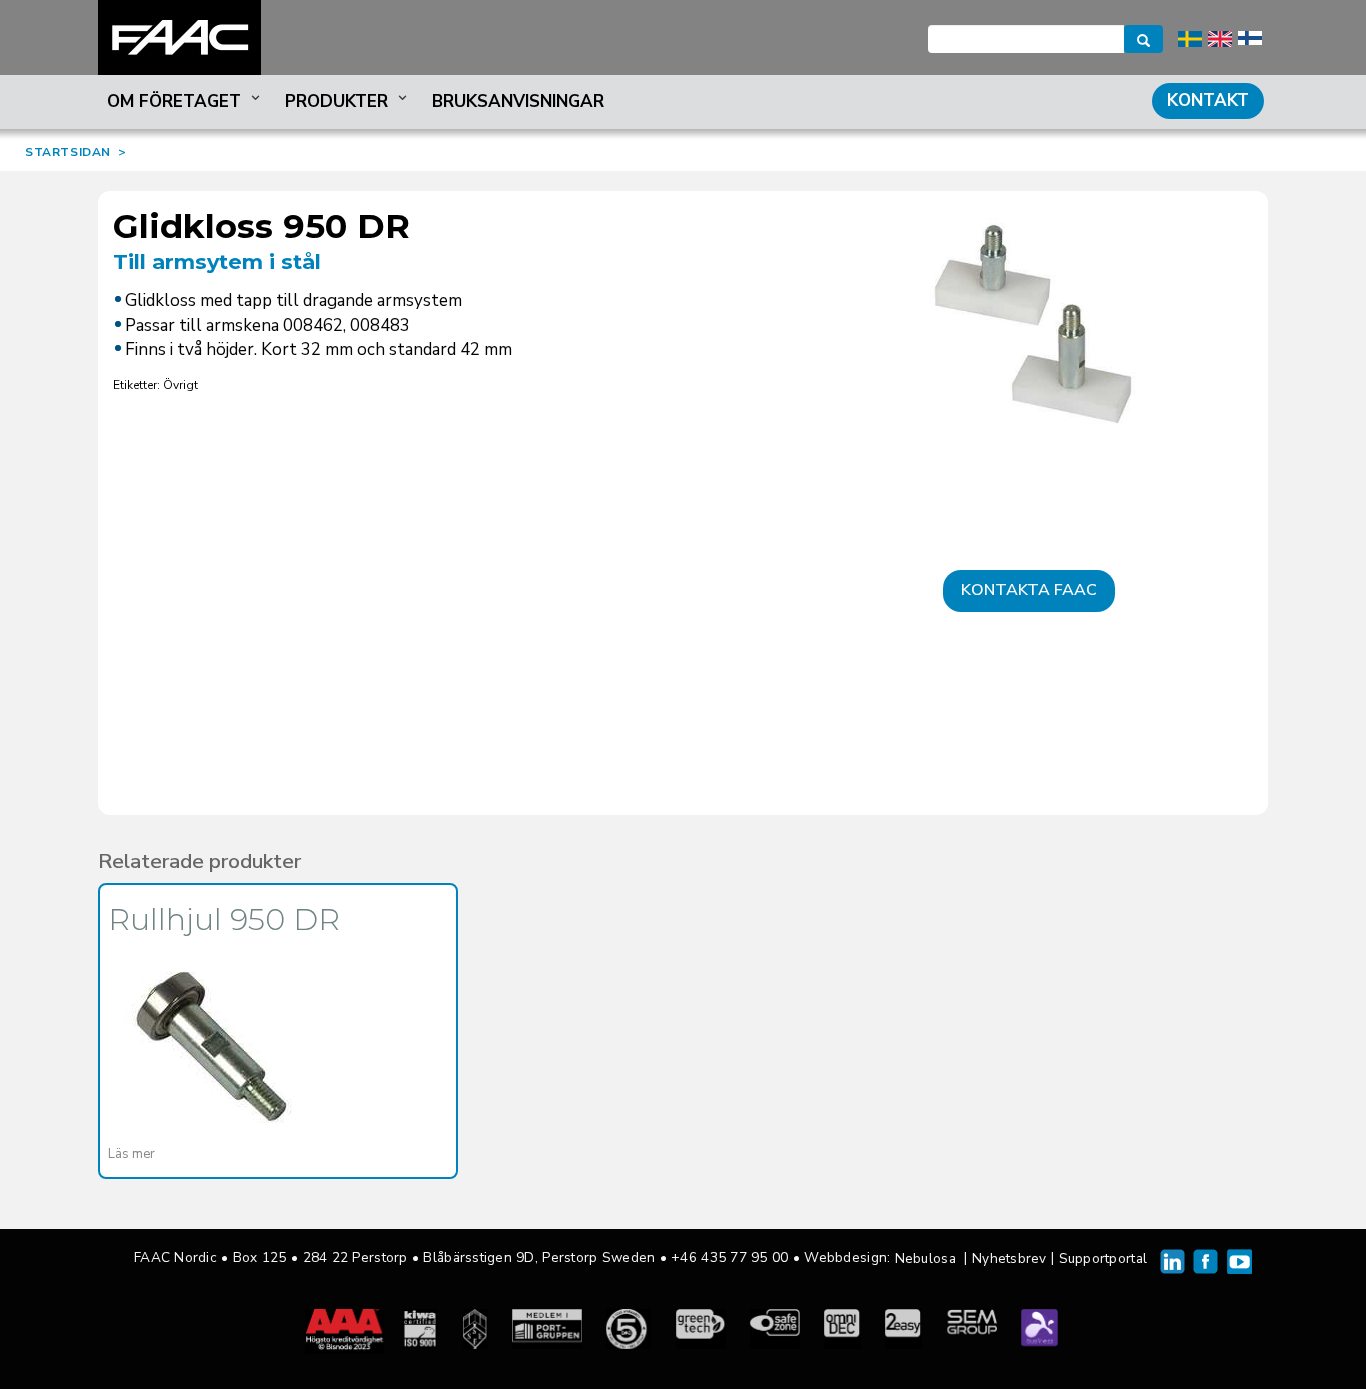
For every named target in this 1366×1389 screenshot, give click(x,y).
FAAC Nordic (179, 37)
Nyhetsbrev (1009, 1258)
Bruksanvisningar (518, 101)
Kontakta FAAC (1029, 590)
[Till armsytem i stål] (1029, 343)
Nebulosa (925, 1258)
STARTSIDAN (68, 152)
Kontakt (1208, 100)
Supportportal (1103, 1258)
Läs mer (131, 1154)
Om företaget (174, 101)
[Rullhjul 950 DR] (212, 1046)
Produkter (336, 101)
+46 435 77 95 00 (729, 1257)
